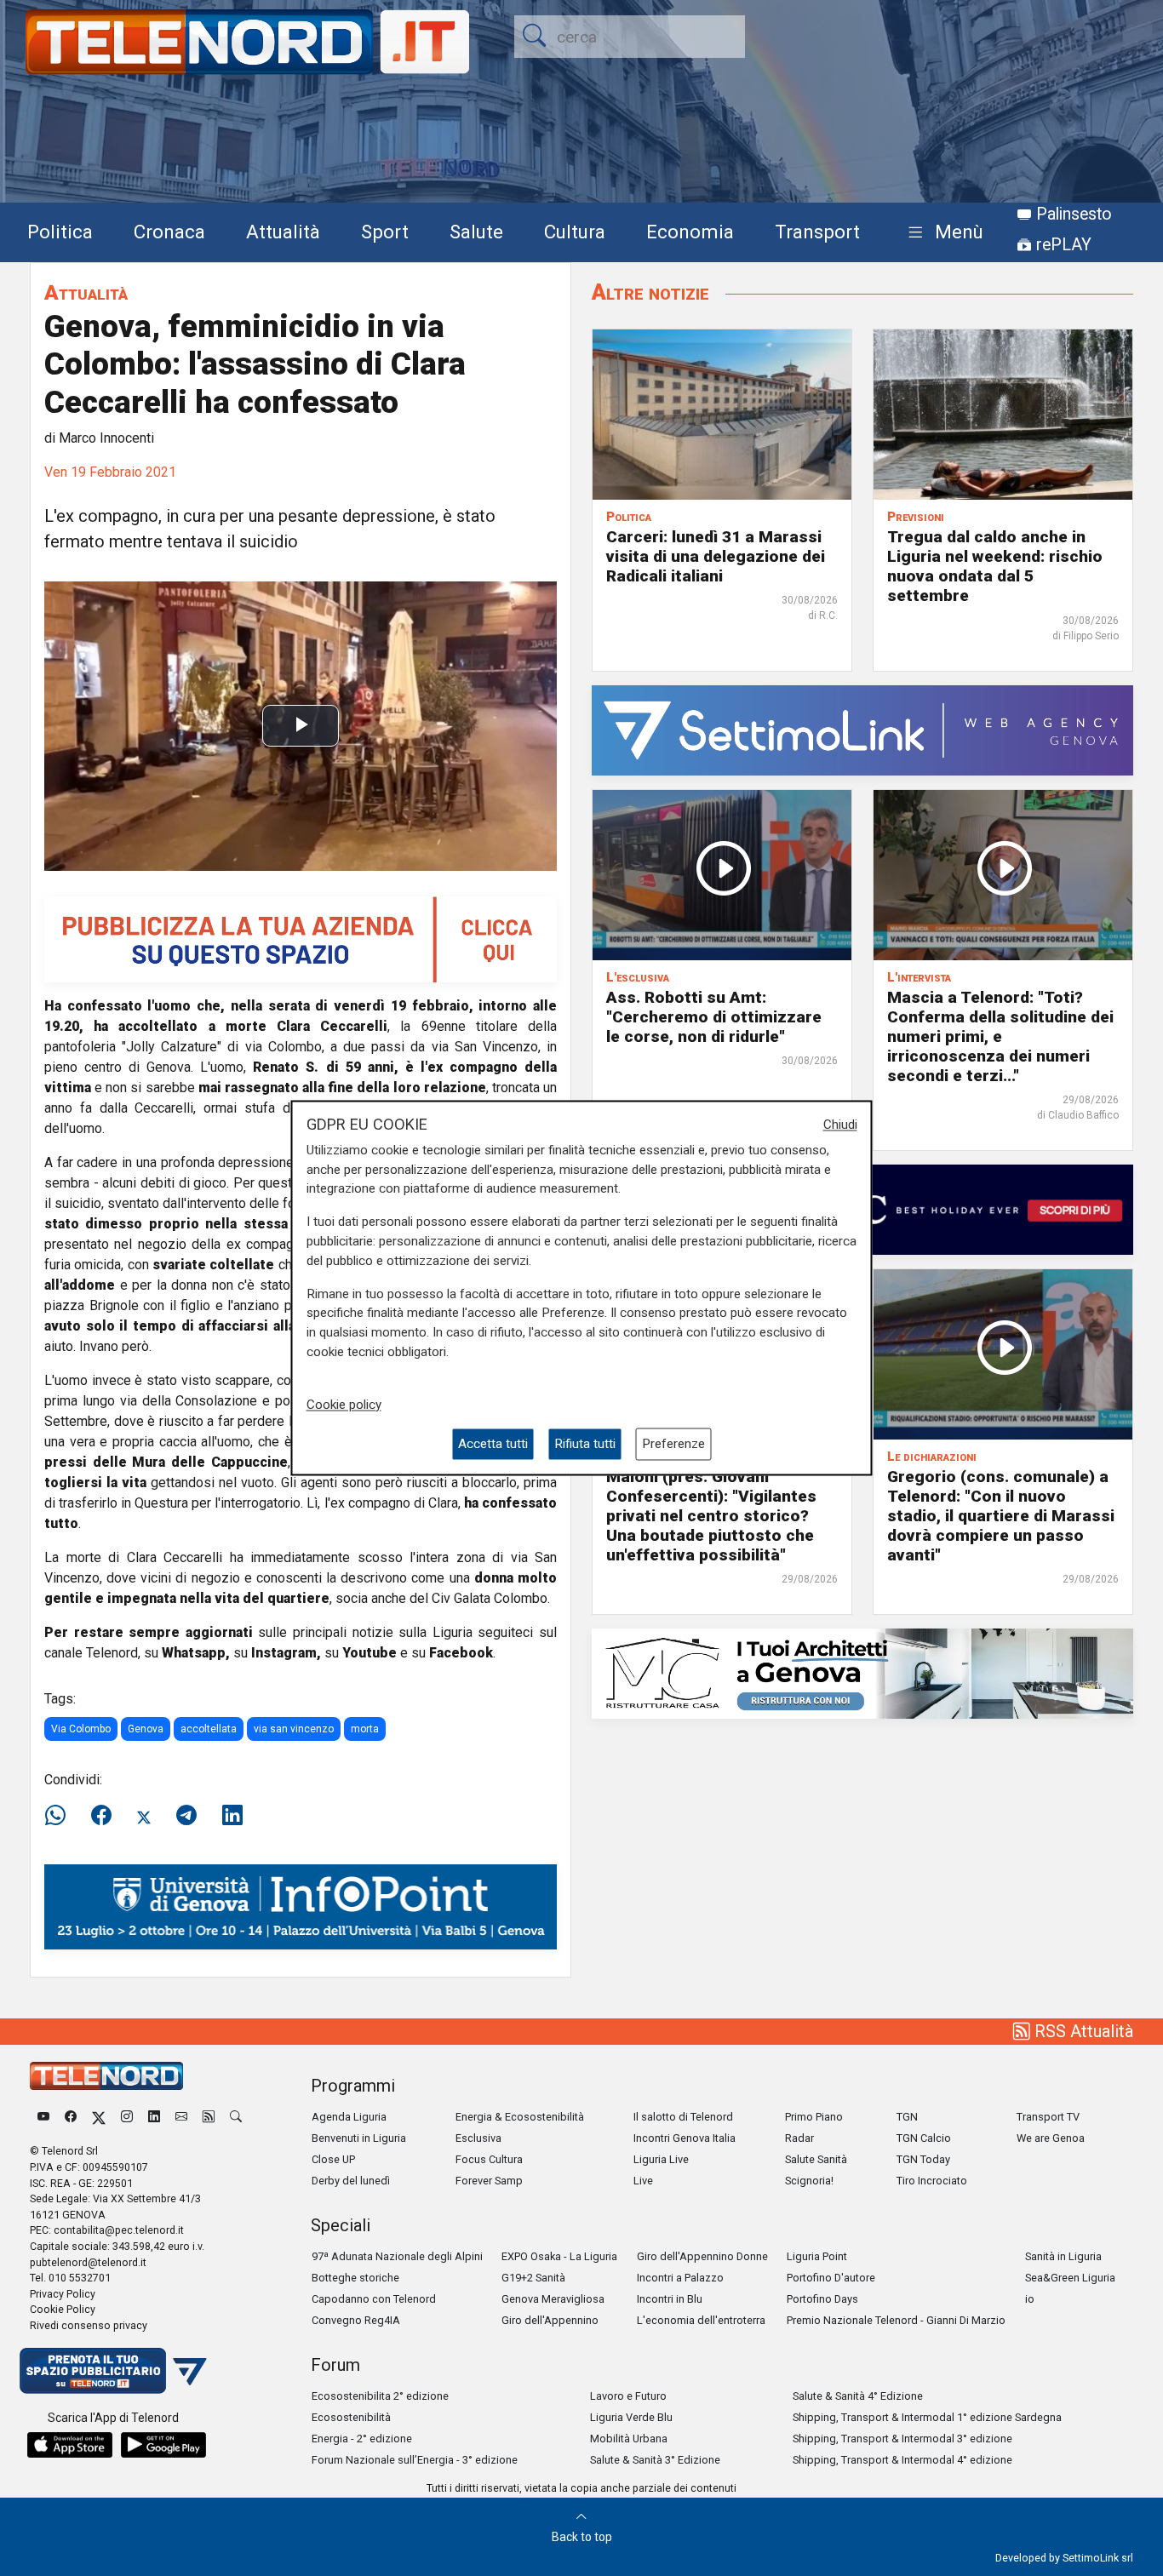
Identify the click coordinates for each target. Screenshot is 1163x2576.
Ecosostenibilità (351, 2417)
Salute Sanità (816, 2159)
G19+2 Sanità (533, 2278)
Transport (817, 232)
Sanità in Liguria (1063, 2256)
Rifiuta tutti (585, 1444)
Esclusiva (478, 2138)
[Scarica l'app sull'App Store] (70, 2445)
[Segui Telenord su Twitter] (99, 2117)
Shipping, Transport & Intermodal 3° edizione (902, 2439)
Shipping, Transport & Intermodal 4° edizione (902, 2460)
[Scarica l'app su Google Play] (163, 2445)
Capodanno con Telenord (374, 2299)
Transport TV (1048, 2117)
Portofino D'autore (831, 2278)
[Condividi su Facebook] (101, 1816)
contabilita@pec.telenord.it (119, 2230)
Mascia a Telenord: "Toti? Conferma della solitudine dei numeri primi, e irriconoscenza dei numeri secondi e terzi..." (1000, 1036)
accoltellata (209, 1729)
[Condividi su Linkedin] (232, 1816)
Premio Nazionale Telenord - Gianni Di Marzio (896, 2320)
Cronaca (169, 232)
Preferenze (673, 1444)
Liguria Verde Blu (631, 2417)
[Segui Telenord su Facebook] (71, 2117)
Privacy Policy (63, 2294)
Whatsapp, (196, 1653)
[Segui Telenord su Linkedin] (154, 2117)
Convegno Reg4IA (356, 2320)
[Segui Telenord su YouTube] (43, 2117)
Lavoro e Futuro (628, 2396)
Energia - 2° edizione (362, 2439)
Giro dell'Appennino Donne (702, 2256)
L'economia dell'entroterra (701, 2320)
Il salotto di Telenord (683, 2117)
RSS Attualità (1082, 2031)
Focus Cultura (489, 2159)
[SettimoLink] (862, 729)
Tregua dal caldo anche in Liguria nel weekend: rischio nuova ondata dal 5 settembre (995, 566)
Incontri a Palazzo (680, 2278)
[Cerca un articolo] (236, 2117)
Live (643, 2181)
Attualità (283, 232)
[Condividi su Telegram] (186, 1816)
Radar (799, 2138)
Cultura (575, 232)
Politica (60, 232)
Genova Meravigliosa (553, 2299)
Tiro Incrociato (932, 2181)
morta (365, 1729)
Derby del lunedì (351, 2181)
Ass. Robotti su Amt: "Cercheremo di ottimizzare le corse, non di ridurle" (714, 1017)
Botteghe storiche (355, 2278)
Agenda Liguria (349, 2117)
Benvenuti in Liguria (359, 2138)
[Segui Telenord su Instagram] (127, 2117)
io (1030, 2299)
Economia (690, 232)
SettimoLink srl (1098, 2558)
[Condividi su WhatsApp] (60, 1816)
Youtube (370, 1653)
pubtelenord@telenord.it (88, 2262)
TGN (907, 2117)
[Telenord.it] (113, 2370)
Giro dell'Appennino (550, 2320)
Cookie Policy (63, 2309)
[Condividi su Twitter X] (144, 1816)
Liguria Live (661, 2159)
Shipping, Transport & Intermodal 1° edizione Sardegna (927, 2417)
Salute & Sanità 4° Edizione (858, 2396)
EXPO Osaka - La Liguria (559, 2256)
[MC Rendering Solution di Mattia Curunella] (862, 1672)
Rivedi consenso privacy (89, 2325)
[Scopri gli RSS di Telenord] (209, 2117)
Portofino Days (822, 2299)
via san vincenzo (294, 1729)
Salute (476, 232)
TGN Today (923, 2159)
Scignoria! (809, 2181)
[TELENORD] (106, 2076)
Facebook (461, 1653)
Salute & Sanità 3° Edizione (655, 2460)
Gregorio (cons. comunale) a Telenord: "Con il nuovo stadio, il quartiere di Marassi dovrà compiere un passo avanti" (1001, 1516)
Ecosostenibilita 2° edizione (380, 2396)
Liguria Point (817, 2256)
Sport (385, 232)
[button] (942, 233)
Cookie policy (344, 1405)
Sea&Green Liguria (1070, 2278)
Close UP (333, 2159)
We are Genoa (1051, 2138)
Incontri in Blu (670, 2299)
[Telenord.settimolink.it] (301, 939)
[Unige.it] (301, 1906)
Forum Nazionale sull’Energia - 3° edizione (415, 2460)
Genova (146, 1729)
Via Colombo (81, 1729)
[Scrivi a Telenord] (181, 2117)
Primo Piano (814, 2117)
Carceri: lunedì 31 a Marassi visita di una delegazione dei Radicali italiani (716, 556)
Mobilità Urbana (629, 2439)
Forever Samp (489, 2181)
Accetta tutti (493, 1444)
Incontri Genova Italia (685, 2138)
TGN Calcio (924, 2138)
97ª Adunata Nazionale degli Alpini (397, 2256)
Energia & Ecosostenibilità (520, 2117)
